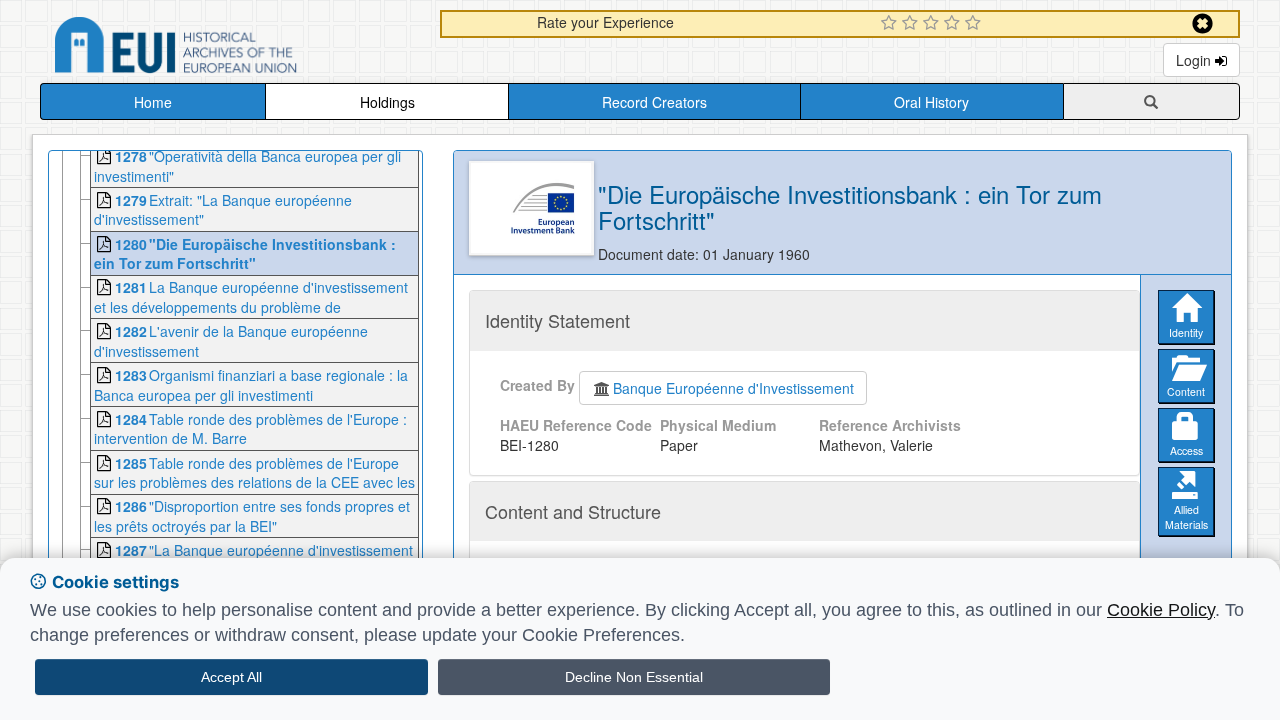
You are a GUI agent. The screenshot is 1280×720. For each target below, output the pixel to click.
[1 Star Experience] (891, 24)
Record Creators (654, 102)
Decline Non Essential (634, 677)
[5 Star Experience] (975, 24)
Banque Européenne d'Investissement (733, 388)
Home (153, 102)
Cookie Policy (1161, 610)
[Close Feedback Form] (1202, 23)
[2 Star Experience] (912, 24)
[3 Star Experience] (933, 24)
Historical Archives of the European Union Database (232, 48)
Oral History (931, 102)
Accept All (231, 677)
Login (1195, 60)
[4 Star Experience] (954, 24)
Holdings (387, 102)
